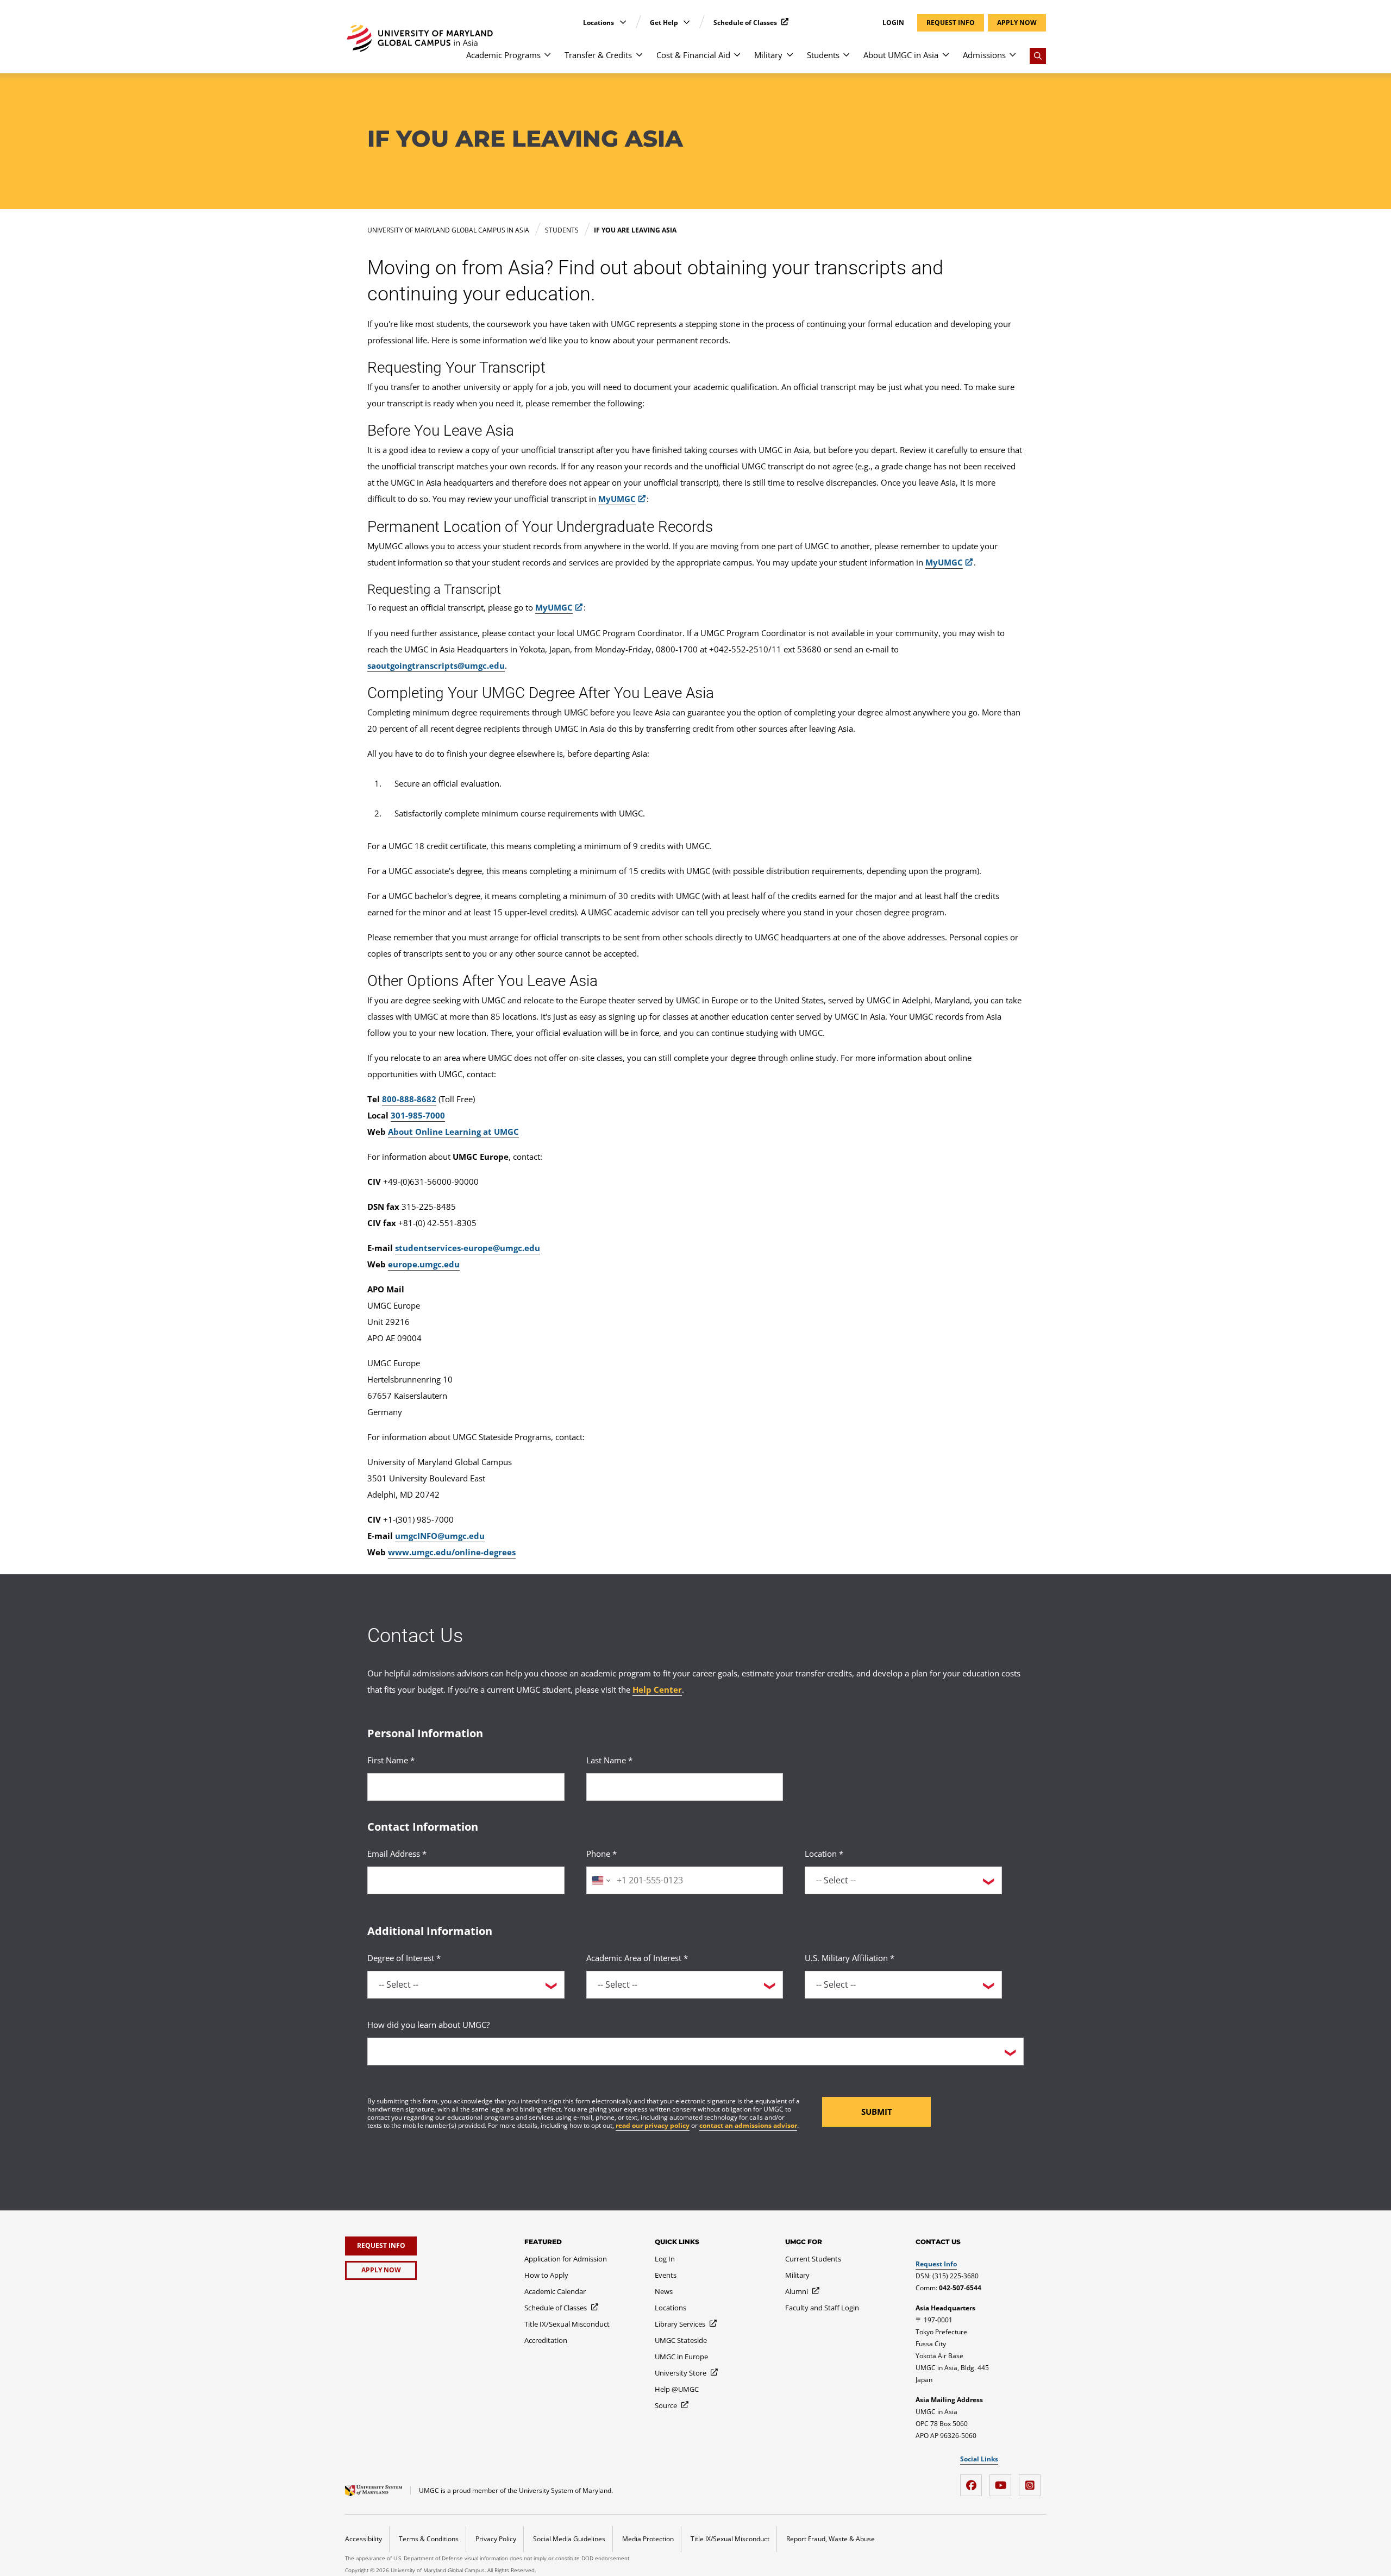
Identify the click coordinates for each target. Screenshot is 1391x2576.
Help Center (657, 1689)
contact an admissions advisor (748, 2125)
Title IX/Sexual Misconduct (730, 2539)
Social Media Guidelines (569, 2539)
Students (823, 55)
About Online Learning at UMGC (453, 1132)
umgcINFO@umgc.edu (440, 1536)
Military (768, 55)
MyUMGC (617, 499)
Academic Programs (503, 55)
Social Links (979, 2459)
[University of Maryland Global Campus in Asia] (420, 38)
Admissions (984, 55)
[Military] (790, 60)
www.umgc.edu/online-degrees (452, 1552)
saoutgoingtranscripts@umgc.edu (436, 665)
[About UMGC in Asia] (946, 60)
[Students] (846, 60)
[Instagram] (1032, 2481)
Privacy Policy (496, 2539)
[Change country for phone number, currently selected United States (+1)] (600, 1880)
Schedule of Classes (746, 23)
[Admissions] (1013, 60)
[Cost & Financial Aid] (737, 60)
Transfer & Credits (598, 55)
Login (893, 23)
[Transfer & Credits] (639, 60)
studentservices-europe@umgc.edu (468, 1248)
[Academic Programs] (547, 60)
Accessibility (364, 2539)
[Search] (1038, 56)
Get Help (665, 23)
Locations (599, 23)
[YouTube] (1003, 2481)
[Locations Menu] (623, 22)
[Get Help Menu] (687, 22)
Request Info (936, 2264)
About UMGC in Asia (901, 55)
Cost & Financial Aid (693, 55)
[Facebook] (974, 2481)
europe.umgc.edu (424, 1264)
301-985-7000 (418, 1115)
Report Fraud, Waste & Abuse (831, 2539)
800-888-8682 (409, 1099)
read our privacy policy (653, 2125)
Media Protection (648, 2539)
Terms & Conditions (429, 2539)
